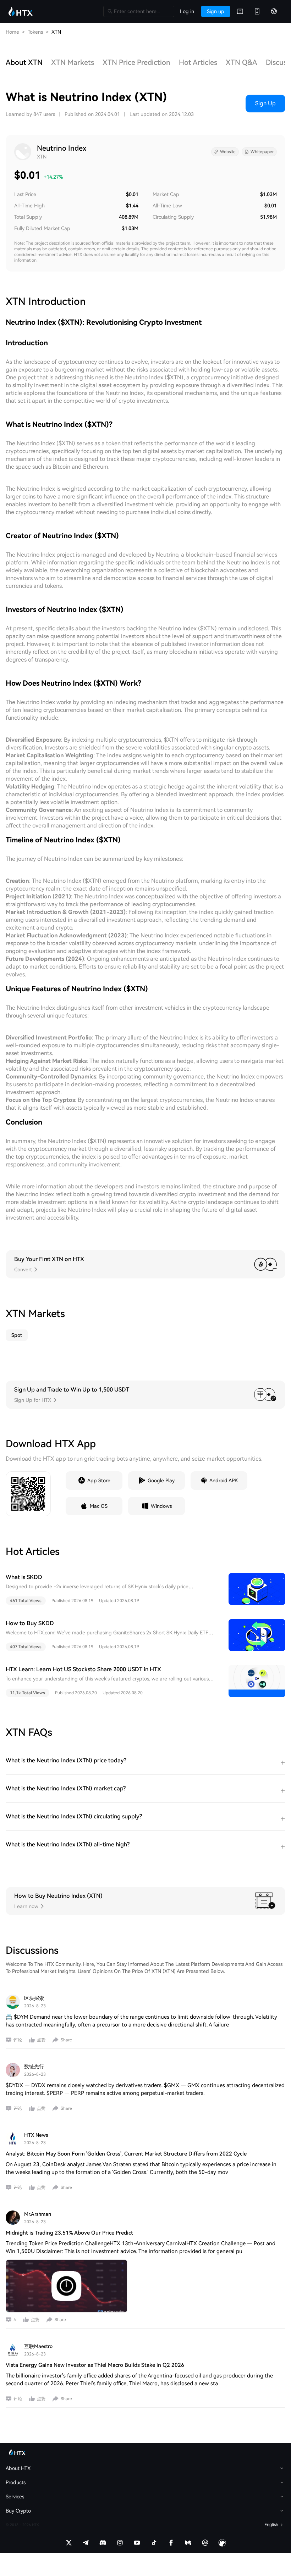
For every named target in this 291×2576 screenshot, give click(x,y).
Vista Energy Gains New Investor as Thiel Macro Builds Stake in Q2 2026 (95, 2365)
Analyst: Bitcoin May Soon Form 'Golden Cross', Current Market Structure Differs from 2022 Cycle (126, 2154)
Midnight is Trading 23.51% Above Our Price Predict (69, 2233)
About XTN (24, 62)
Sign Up (265, 103)
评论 (18, 2040)
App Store (99, 1481)
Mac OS (99, 1506)
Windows (161, 1506)
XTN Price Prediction (136, 62)
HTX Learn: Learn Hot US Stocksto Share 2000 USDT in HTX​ (83, 1669)
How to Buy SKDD (30, 1623)
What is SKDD (24, 1577)
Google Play (161, 1481)
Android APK (224, 1481)
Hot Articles (198, 62)
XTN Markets (73, 62)
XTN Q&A (241, 62)
